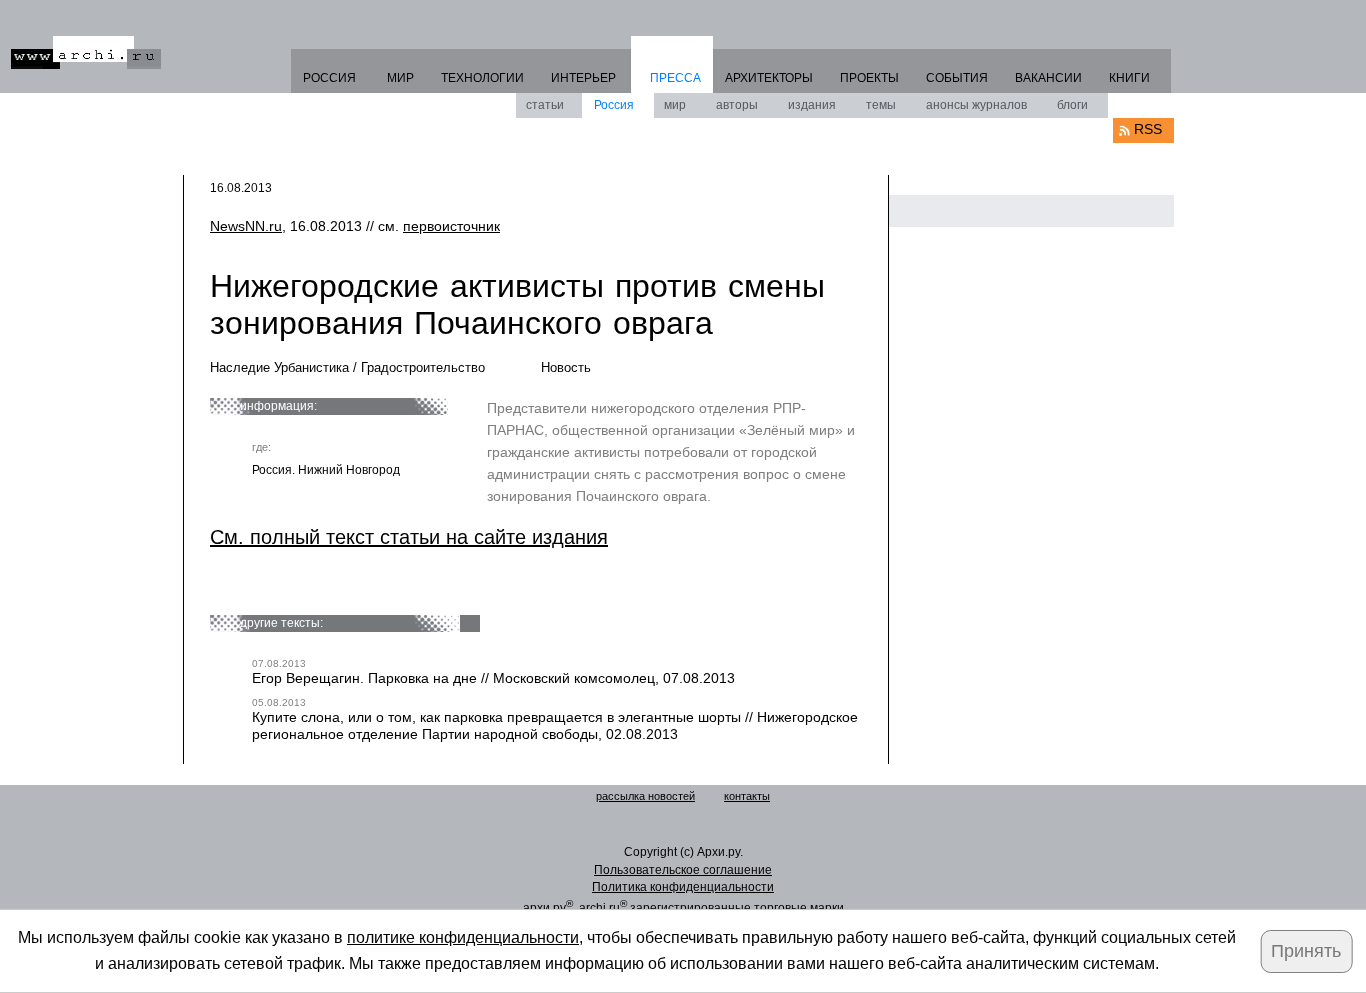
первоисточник (451, 226)
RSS (1148, 129)
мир (675, 105)
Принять (1306, 951)
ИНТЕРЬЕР (583, 78)
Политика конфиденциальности (683, 887)
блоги (1072, 105)
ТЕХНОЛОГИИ (482, 78)
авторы (737, 105)
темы (881, 105)
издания (812, 105)
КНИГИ (1129, 78)
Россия (614, 105)
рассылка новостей (645, 796)
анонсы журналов (976, 105)
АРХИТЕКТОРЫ (769, 78)
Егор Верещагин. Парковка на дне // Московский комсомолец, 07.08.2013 (493, 678)
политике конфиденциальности (463, 937)
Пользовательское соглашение (683, 870)
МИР (400, 78)
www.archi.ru (86, 52)
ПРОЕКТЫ (869, 78)
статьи (545, 105)
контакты (747, 796)
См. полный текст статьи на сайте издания (409, 537)
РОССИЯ (329, 78)
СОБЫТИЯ (957, 78)
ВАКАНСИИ (1048, 78)
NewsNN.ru (246, 226)
